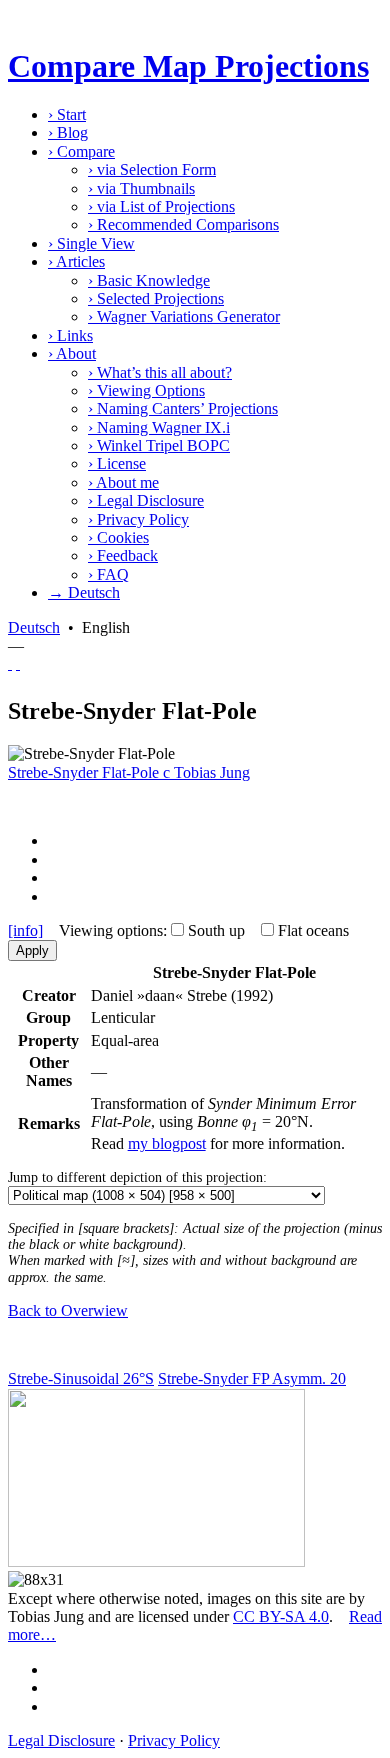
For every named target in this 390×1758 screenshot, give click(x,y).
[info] (25, 930)
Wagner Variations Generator (184, 316)
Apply (32, 950)
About (72, 353)
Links (70, 335)
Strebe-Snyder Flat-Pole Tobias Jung (129, 772)
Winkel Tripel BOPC (159, 445)
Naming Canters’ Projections (183, 408)
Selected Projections (156, 298)
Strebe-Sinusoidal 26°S (81, 1378)
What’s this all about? (160, 372)
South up (216, 930)
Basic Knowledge (149, 280)
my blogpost (167, 1143)
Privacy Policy (138, 519)
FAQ (108, 574)
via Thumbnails (141, 188)
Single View (91, 243)
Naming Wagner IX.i (159, 427)
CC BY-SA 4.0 (281, 1616)
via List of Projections (161, 206)
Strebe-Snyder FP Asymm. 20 (252, 1378)
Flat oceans (313, 930)
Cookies (118, 537)
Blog (68, 132)
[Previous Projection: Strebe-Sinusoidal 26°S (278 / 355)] (10, 663)
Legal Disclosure (146, 500)
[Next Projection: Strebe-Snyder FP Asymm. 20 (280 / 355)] (18, 663)
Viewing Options (146, 390)
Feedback (123, 555)
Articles (76, 261)
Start (67, 114)
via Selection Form (152, 169)
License (117, 463)
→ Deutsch (84, 592)
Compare (81, 151)
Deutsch (34, 627)
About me (123, 482)
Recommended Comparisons (183, 224)
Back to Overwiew (68, 1310)
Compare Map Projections (188, 66)
